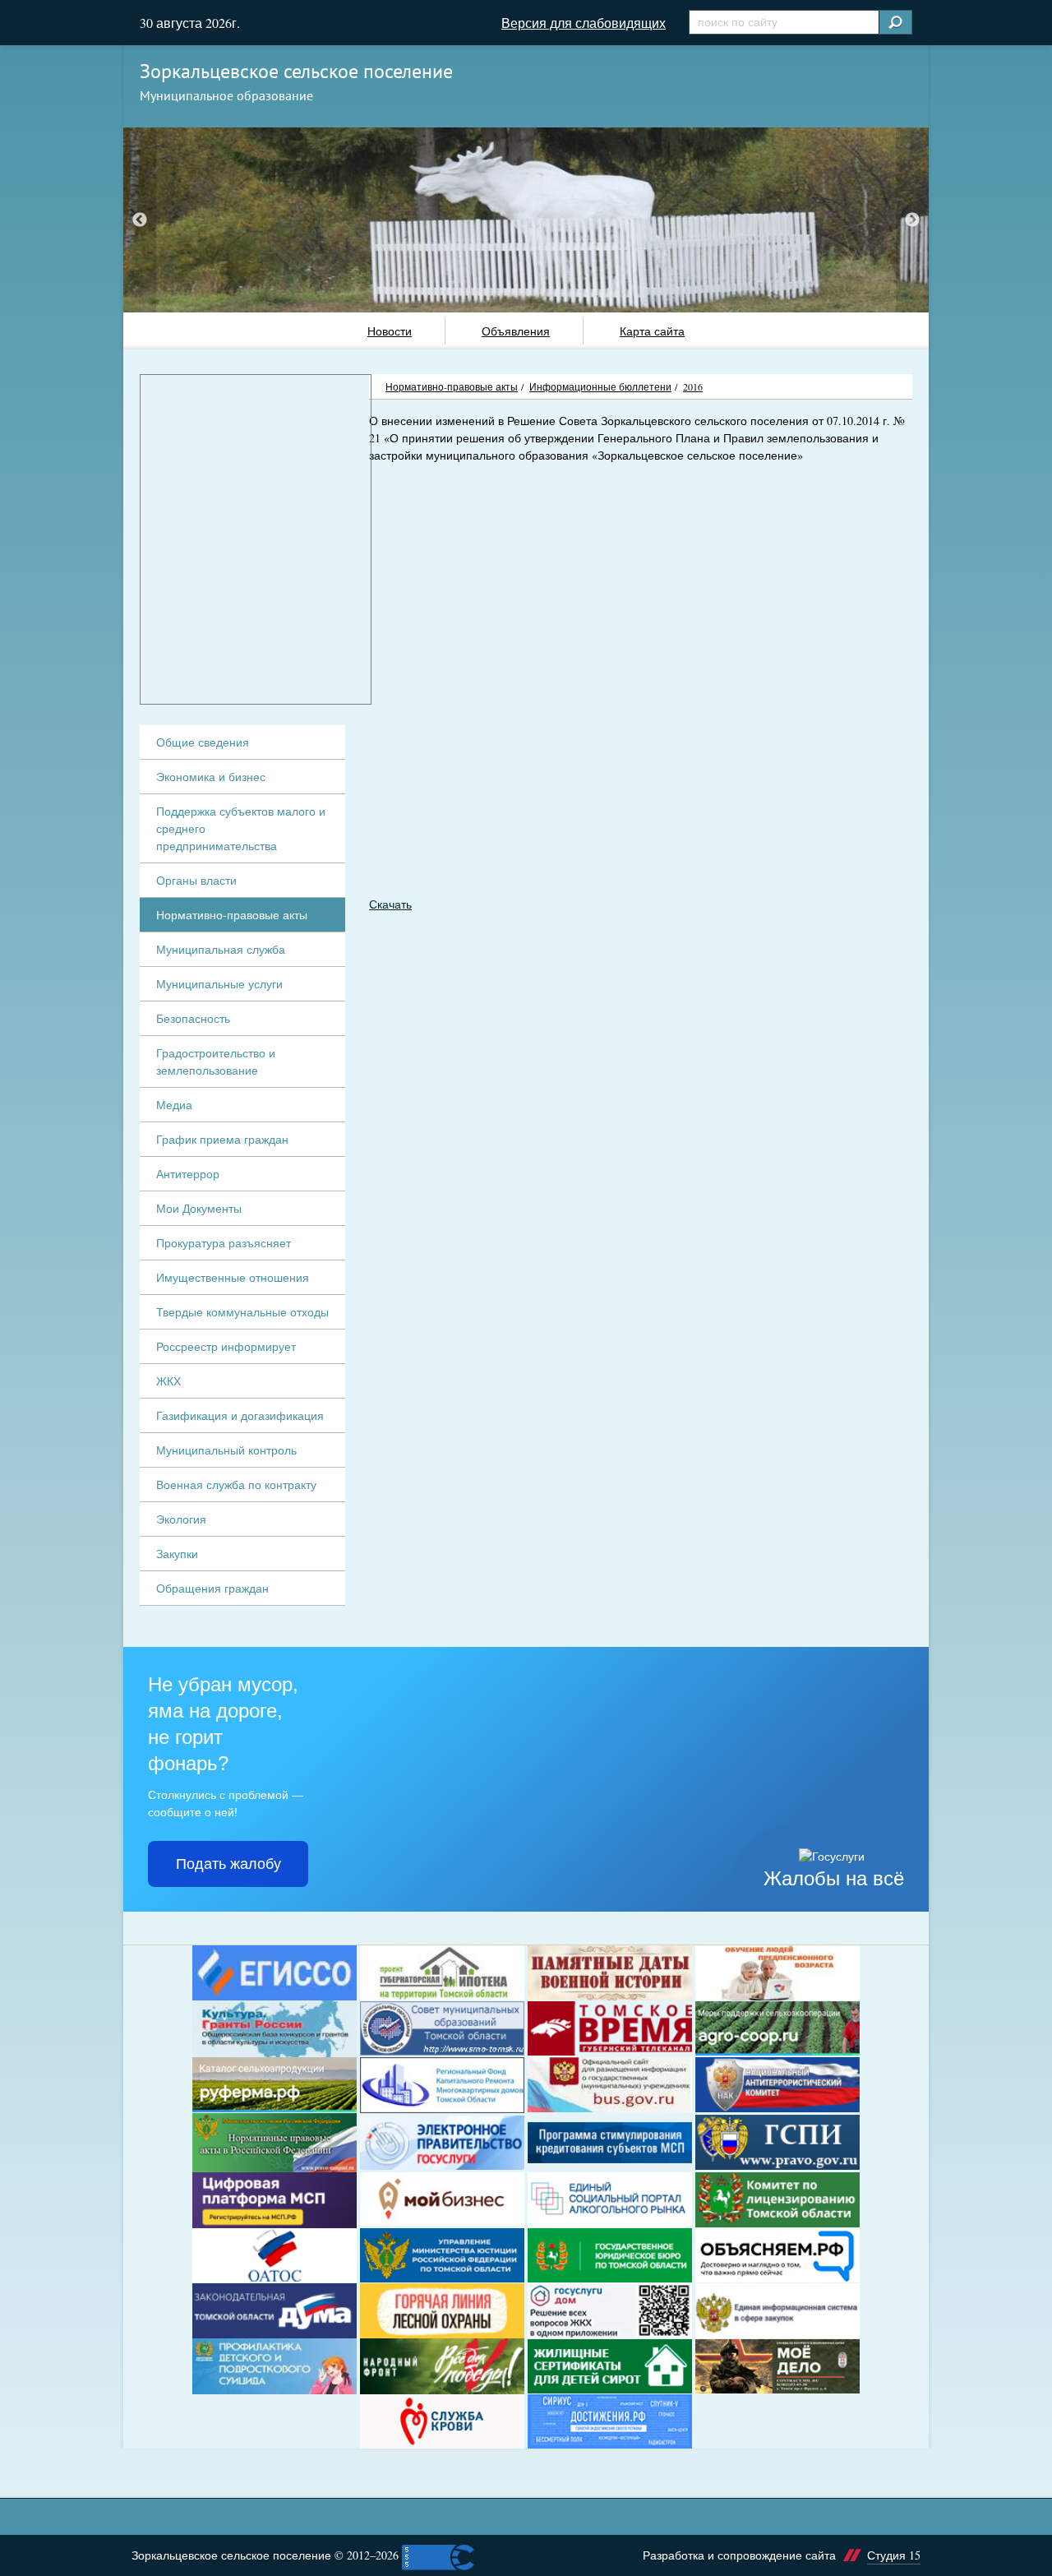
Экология (181, 1519)
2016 (693, 386)
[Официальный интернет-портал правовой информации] (777, 2142)
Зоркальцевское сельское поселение (296, 71)
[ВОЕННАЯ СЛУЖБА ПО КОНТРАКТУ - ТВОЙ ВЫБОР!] (777, 2366)
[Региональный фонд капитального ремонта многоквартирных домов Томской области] (442, 2085)
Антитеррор (188, 1174)
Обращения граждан (212, 1588)
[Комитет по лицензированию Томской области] (777, 2200)
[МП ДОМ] (610, 2310)
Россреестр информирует (226, 1346)
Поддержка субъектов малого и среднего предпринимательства (241, 828)
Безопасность (193, 1018)
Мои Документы (199, 1208)
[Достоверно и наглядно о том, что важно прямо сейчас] (777, 2256)
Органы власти (196, 880)
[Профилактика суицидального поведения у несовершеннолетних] (275, 2366)
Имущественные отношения (233, 1277)
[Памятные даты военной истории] (610, 1973)
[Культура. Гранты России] (275, 2029)
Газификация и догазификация (240, 1415)
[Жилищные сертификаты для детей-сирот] (610, 2367)
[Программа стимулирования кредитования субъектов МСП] (610, 2143)
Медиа (174, 1105)
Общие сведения (203, 742)
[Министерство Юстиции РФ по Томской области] (442, 2256)
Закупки (177, 1554)
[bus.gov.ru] (610, 2085)
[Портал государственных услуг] (442, 2143)
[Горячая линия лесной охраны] (442, 2311)
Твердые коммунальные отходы (242, 1312)
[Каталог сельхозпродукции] (275, 2085)
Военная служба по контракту (236, 1485)
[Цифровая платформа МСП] (275, 2200)
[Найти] (895, 22)
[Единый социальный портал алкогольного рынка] (610, 2200)
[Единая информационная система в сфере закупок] (777, 2311)
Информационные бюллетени (600, 386)
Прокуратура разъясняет (224, 1243)
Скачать (390, 904)
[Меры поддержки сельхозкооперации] (777, 2029)
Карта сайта (652, 331)
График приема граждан (222, 1139)
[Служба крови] (442, 2422)
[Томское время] (610, 2029)
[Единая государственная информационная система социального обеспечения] (275, 1973)
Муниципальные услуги (219, 984)
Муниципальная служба (221, 949)
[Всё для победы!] (442, 2366)
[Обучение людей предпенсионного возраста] (777, 1973)
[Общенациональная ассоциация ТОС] (275, 2256)
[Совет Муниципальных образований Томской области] (442, 2029)
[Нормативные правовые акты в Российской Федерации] (275, 2143)
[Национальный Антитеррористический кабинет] (777, 2085)
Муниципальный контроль (226, 1450)
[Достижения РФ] (610, 2422)
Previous (140, 220)
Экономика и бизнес (211, 777)
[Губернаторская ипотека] (442, 1973)
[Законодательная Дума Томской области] (275, 2311)
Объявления (516, 331)
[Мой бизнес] (442, 2200)
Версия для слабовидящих (584, 23)
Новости (390, 331)
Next (912, 220)
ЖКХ (168, 1381)
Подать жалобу (228, 1864)
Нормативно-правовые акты (452, 386)
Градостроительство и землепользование (216, 1061)
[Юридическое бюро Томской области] (610, 2256)
